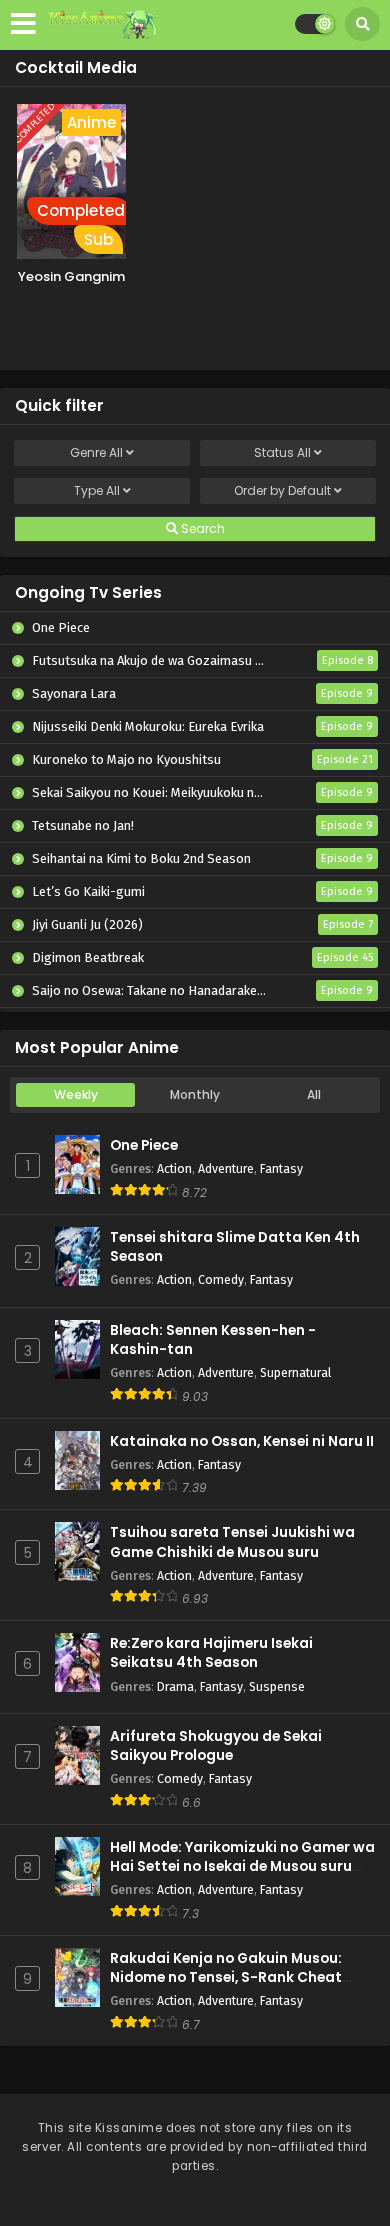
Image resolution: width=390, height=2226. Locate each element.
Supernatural (295, 1372)
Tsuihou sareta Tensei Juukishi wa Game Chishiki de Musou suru (232, 1542)
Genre (96, 452)
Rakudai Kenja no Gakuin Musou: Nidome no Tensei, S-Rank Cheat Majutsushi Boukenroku (226, 1977)
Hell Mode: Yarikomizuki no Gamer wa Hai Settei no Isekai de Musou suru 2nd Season (242, 1866)
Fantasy (281, 1168)
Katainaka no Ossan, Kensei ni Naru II (242, 1441)
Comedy (221, 1279)
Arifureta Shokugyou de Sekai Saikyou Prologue (216, 1746)
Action (174, 1168)
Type (97, 490)
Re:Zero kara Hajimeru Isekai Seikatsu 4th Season (211, 1653)
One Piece (144, 1145)
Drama (175, 1686)
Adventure (226, 1168)
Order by (282, 490)
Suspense (277, 1686)
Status (282, 452)
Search (201, 528)
